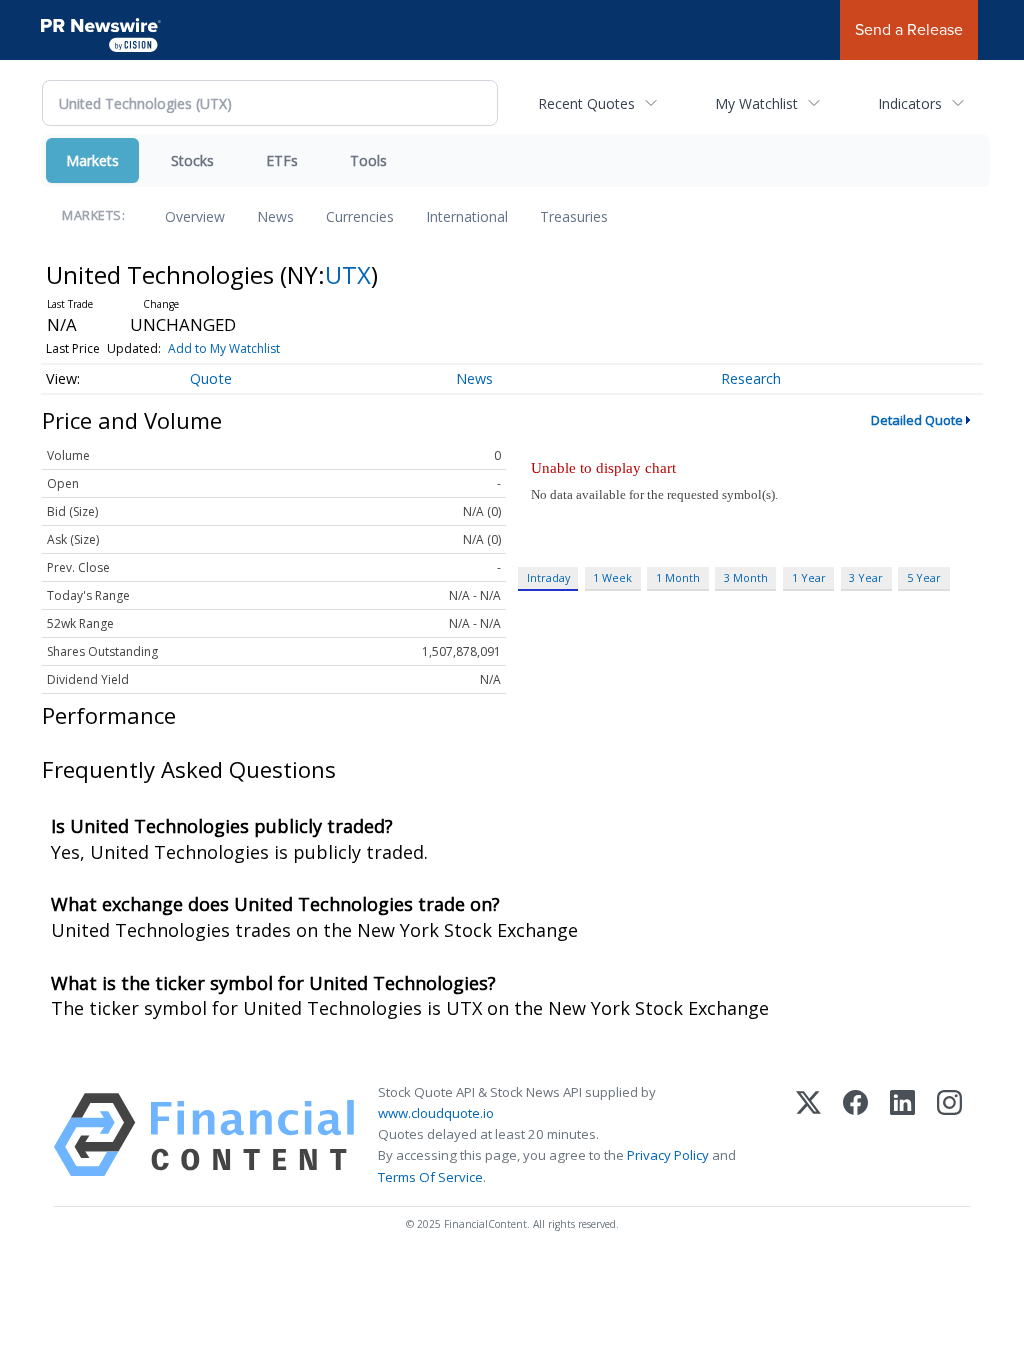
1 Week (612, 577)
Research (751, 378)
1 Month (678, 577)
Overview (195, 216)
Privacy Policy (668, 1155)
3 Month (746, 577)
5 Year (924, 577)
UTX (348, 274)
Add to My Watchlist (224, 348)
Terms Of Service (430, 1177)
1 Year (809, 577)
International (467, 216)
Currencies (360, 216)
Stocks (192, 160)
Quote (211, 378)
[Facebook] (855, 1135)
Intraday (548, 577)
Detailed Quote (917, 420)
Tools (368, 160)
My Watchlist (756, 103)
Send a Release (909, 29)
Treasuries (574, 216)
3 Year (866, 577)
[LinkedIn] (902, 1135)
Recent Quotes (586, 103)
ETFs (282, 160)
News (275, 216)
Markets (92, 160)
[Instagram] (949, 1135)
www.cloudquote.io (436, 1113)
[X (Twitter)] (808, 1135)
